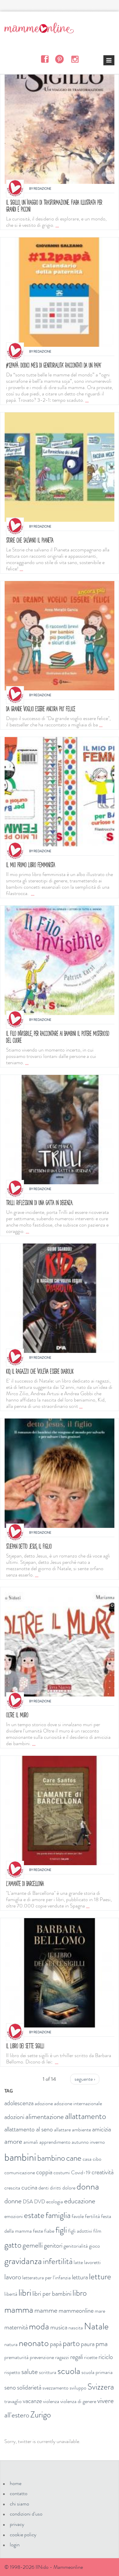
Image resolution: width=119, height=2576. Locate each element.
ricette (91, 2357)
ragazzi (62, 2357)
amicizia (102, 2129)
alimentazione (45, 2117)
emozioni (14, 2216)
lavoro (13, 2277)
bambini (20, 2157)
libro (80, 2293)
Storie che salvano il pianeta (30, 540)
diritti (56, 2188)
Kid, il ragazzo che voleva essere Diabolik (40, 1371)
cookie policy (23, 2535)
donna (88, 2186)
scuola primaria (97, 2372)
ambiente (81, 2130)
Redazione (42, 189)
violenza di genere (78, 2401)
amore (13, 2141)
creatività (103, 2172)
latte (78, 2262)
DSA (28, 2202)
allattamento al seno (29, 2129)
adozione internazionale (78, 2103)
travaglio (13, 2401)
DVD (40, 2202)
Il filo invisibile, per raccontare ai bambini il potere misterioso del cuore (58, 1037)
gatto (13, 2245)
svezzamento (55, 2388)
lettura (80, 2277)
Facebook (45, 59)
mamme (46, 2310)
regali (77, 2357)
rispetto (12, 2372)
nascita (76, 2328)
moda (39, 2326)
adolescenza (19, 2103)
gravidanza (23, 2261)
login (15, 2545)
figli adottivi (80, 2231)
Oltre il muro (17, 1715)
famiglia (58, 2215)
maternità (16, 2327)
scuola (69, 2371)
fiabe (49, 2231)
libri (25, 2293)
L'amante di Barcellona (25, 1883)
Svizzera (101, 2387)
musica (59, 2327)
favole (78, 2216)
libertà (11, 2294)
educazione (80, 2201)
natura (11, 2344)
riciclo (106, 2357)
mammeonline (76, 2311)
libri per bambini (52, 2294)
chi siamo (19, 2504)
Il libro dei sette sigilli (25, 2046)
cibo (97, 2159)
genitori (53, 2245)
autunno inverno (88, 2142)
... (57, 225)
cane (74, 2158)
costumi (62, 2173)
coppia (44, 2172)
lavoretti (92, 2262)
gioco (94, 2246)
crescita (12, 2188)
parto (71, 2343)
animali (31, 2142)
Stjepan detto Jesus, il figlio (29, 1546)
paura (88, 2344)
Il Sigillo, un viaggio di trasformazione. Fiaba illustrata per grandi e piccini (54, 206)
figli (61, 2230)
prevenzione (42, 2357)
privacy (17, 2524)
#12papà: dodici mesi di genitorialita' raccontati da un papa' (54, 365)
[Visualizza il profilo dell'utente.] (15, 188)
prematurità (16, 2357)
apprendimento (55, 2142)
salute (30, 2372)
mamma (19, 2310)
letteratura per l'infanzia (47, 2278)
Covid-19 (81, 2173)
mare (100, 2311)
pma (102, 2344)
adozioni (14, 2117)
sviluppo (78, 2388)
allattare (62, 2130)
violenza (51, 2401)
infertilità (58, 2261)
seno (10, 2387)
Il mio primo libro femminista (31, 865)
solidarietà (29, 2387)
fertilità (92, 2216)
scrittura (48, 2372)
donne (13, 2201)
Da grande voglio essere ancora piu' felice (41, 709)
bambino (51, 2158)
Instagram (75, 59)
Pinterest (60, 59)
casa (87, 2159)
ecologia (55, 2202)
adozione (44, 2103)
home (16, 2483)
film (97, 2231)
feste (38, 2231)
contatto (19, 2493)
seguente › (85, 2079)
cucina (29, 2187)
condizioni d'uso (26, 2514)
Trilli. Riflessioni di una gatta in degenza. (40, 1203)
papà (56, 2344)
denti (44, 2188)
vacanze (32, 2401)
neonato (34, 2343)
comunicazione (20, 2173)
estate (34, 2215)
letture (100, 2277)
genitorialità (76, 2246)
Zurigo (41, 2415)
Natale (96, 2326)
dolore (69, 2188)
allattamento (85, 2116)
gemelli (33, 2245)
